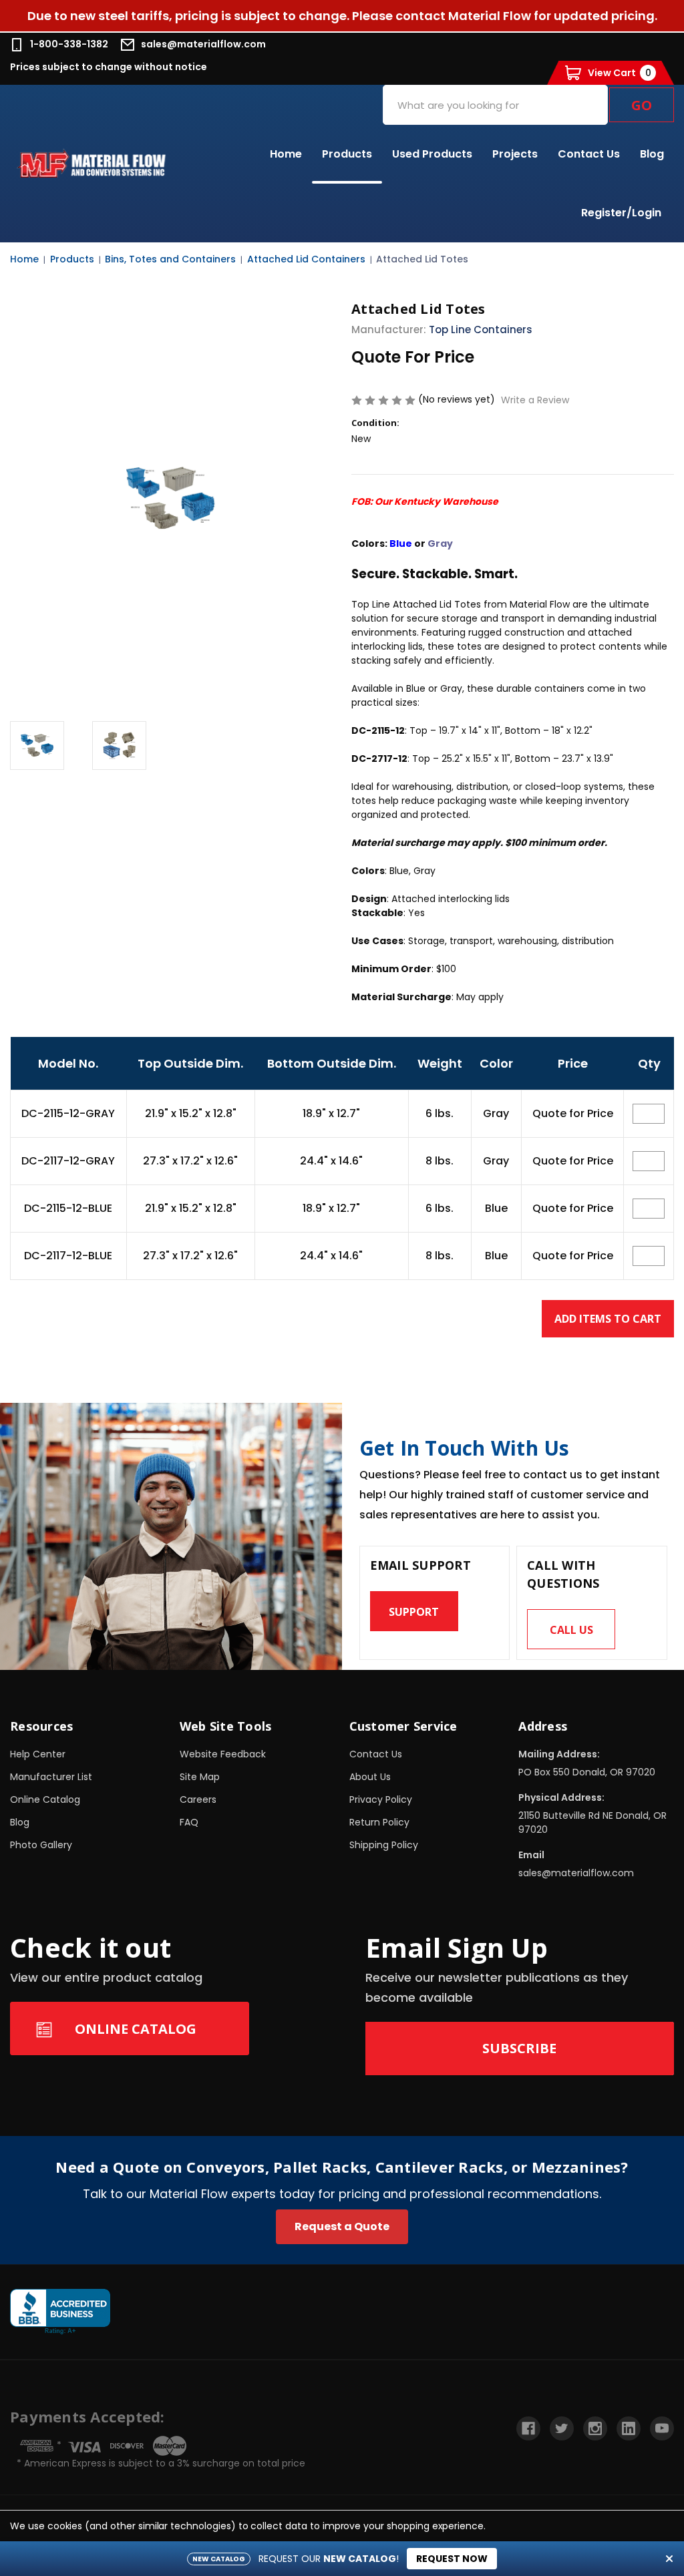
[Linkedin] (629, 2428)
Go (642, 105)
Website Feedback (223, 1754)
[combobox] (495, 105)
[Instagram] (595, 2428)
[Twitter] (562, 2428)
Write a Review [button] (535, 400)
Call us (571, 1630)
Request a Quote (342, 2226)
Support (414, 1612)
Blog (652, 154)
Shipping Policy (384, 1845)
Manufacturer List (51, 1777)
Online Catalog (45, 1799)
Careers (198, 1799)
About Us (370, 1777)
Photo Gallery (41, 1845)
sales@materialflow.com (203, 44)
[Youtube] (662, 2428)
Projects (515, 154)
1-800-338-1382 (69, 44)
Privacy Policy (381, 1799)
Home (286, 154)
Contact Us (589, 154)
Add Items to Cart (608, 1319)
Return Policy (379, 1822)
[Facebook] (528, 2428)
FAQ (189, 1822)
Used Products (432, 154)
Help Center (38, 1754)
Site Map (200, 1777)
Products (347, 154)
